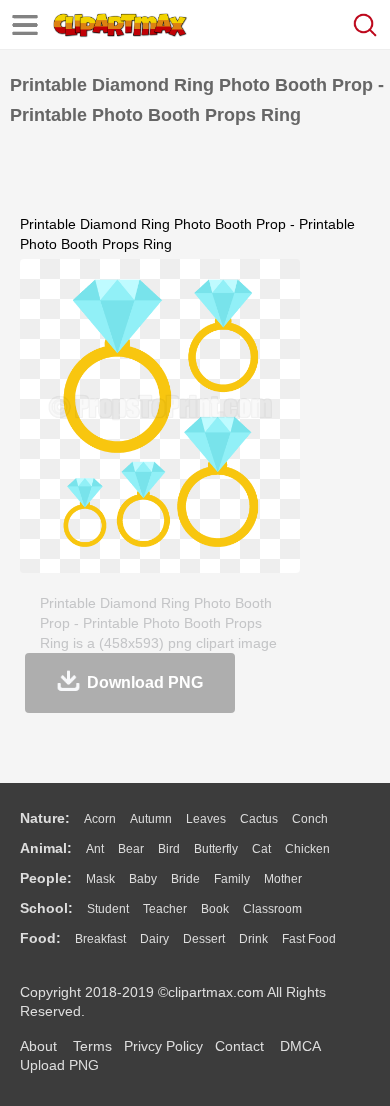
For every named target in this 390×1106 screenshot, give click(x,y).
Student (108, 909)
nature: (45, 818)
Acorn (100, 819)
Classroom (272, 909)
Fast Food (309, 939)
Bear (131, 849)
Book (215, 909)
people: (46, 878)
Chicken (307, 849)
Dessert (204, 939)
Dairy (154, 939)
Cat (261, 849)
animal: (46, 848)
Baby (143, 879)
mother (283, 879)
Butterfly (216, 849)
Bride (185, 879)
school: (46, 908)
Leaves (206, 819)
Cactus (259, 819)
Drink (253, 939)
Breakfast (100, 939)
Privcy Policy (163, 1046)
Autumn (151, 819)
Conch (310, 819)
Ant (95, 849)
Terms (92, 1046)
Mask (100, 879)
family (232, 879)
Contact (239, 1046)
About (38, 1046)
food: (40, 938)
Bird (169, 849)
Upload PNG (59, 1065)
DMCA (300, 1046)
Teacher (165, 909)
